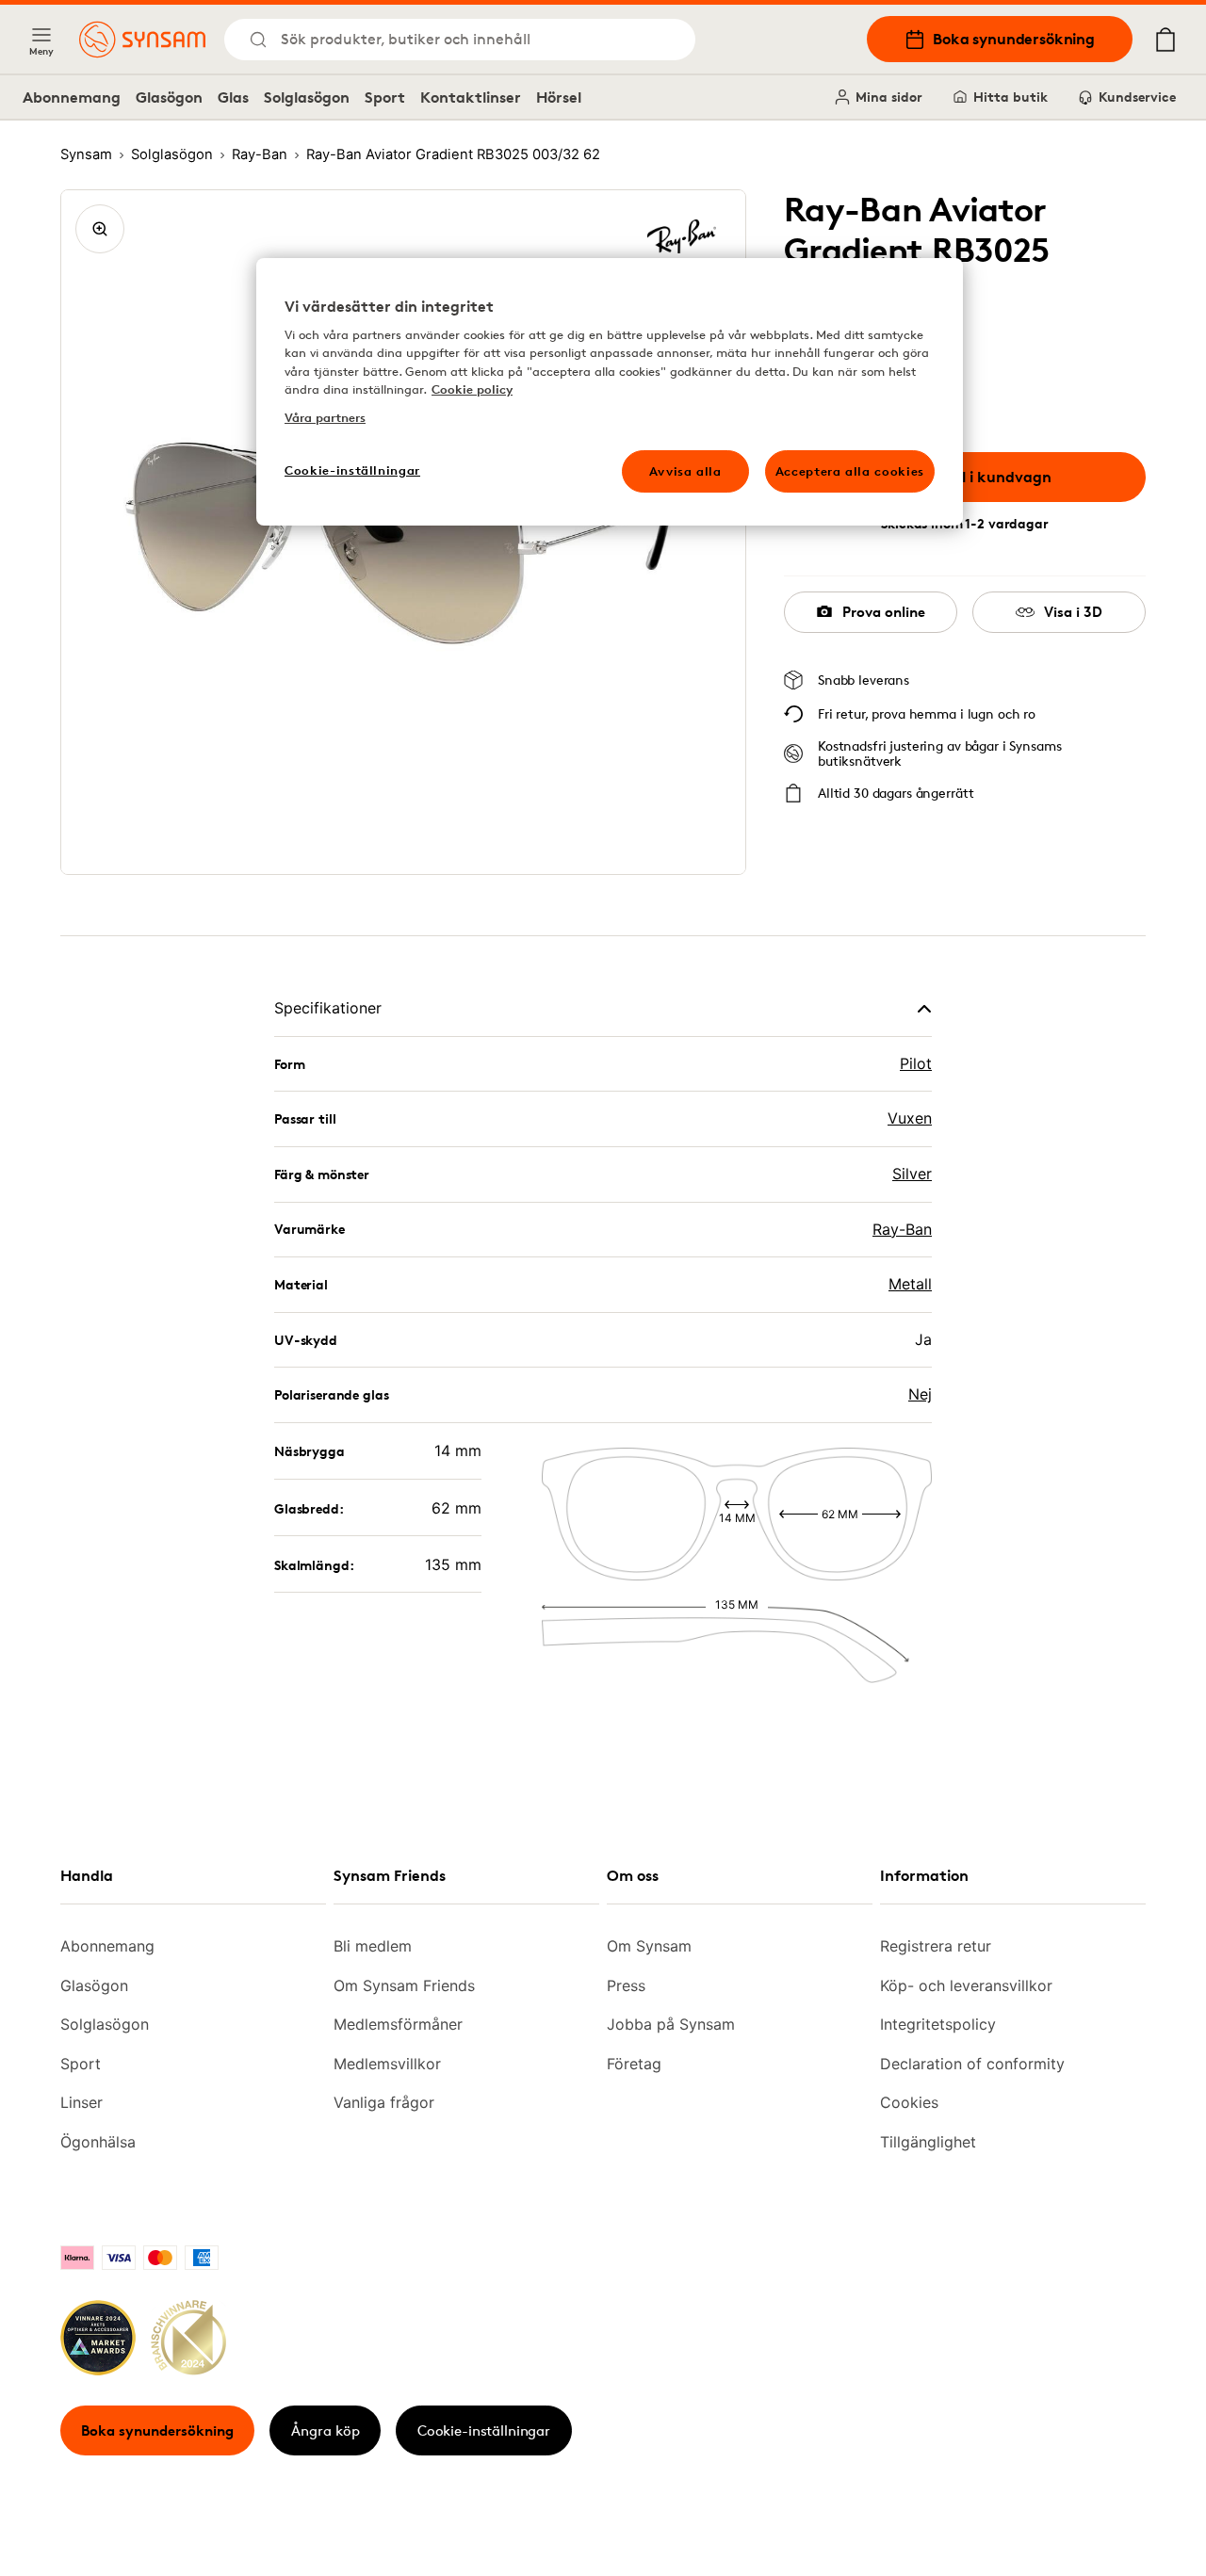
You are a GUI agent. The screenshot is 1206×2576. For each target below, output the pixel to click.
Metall (910, 1284)
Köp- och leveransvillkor (966, 1985)
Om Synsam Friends (404, 1985)
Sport (385, 97)
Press (626, 1985)
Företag (634, 2064)
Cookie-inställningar (484, 2430)
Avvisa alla (685, 471)
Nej (920, 1394)
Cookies (909, 2102)
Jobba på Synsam (671, 2024)
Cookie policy (472, 389)
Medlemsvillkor (387, 2064)
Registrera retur (936, 1946)
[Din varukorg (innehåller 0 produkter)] (1165, 40)
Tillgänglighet (928, 2142)
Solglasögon (307, 97)
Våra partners (325, 417)
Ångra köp (326, 2430)
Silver (912, 1174)
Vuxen (910, 1118)
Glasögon (169, 97)
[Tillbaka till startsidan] (142, 40)
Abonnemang (72, 97)
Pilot (916, 1063)
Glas (233, 97)
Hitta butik (1010, 97)
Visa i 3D (1073, 612)
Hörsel (559, 97)
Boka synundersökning (1014, 39)
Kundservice (1137, 97)
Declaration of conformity (972, 2064)
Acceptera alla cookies (850, 471)
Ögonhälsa (98, 2142)
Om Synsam (649, 1946)
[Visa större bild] (100, 229)
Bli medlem (373, 1946)
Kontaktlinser (471, 97)
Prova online (884, 612)
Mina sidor (889, 97)
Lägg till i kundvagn (979, 477)
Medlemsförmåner (398, 2024)
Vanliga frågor (384, 2102)
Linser (81, 2102)
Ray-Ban (902, 1229)
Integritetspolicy (938, 2024)
